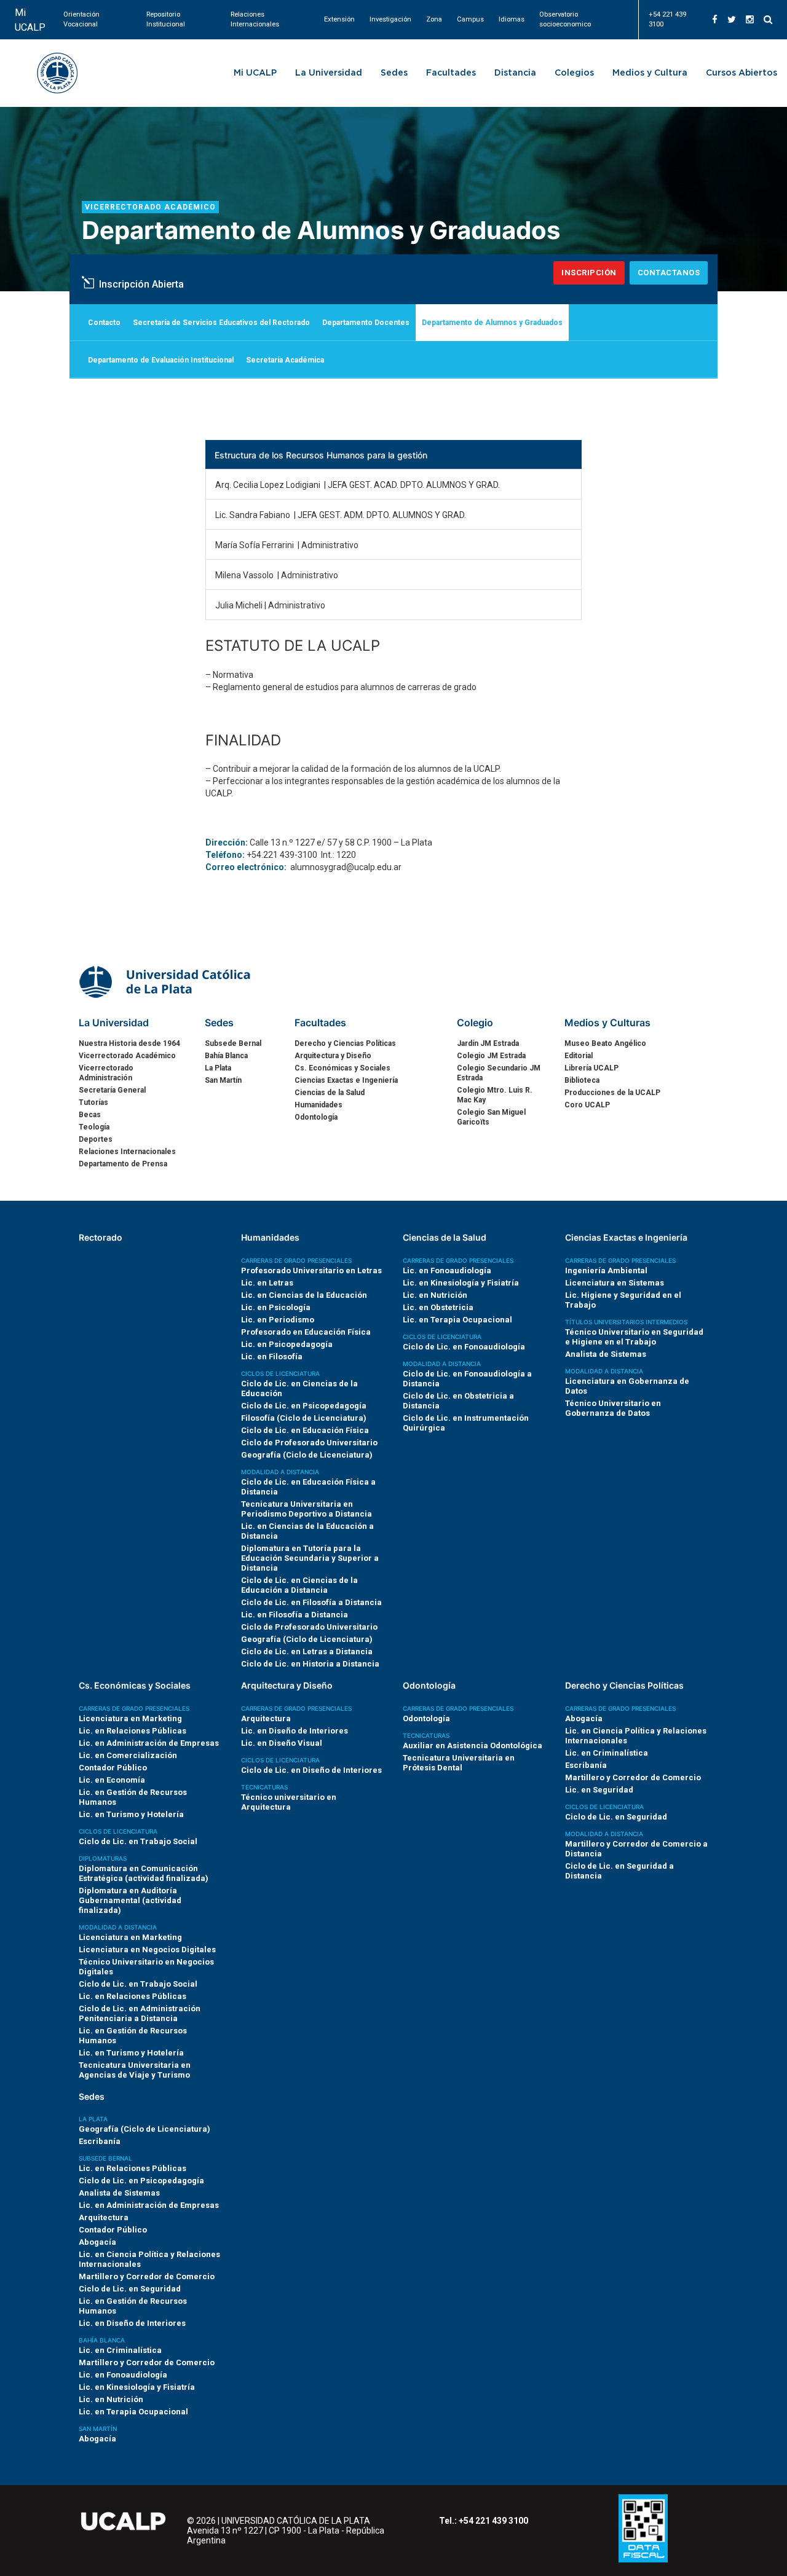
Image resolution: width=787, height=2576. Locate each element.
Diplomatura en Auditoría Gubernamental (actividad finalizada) (130, 1900)
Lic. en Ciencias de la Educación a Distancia (307, 1531)
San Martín (223, 1080)
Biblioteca (582, 1080)
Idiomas (512, 19)
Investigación (390, 19)
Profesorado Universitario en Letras (311, 1270)
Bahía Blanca (226, 1056)
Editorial (579, 1056)
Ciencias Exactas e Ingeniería (346, 1080)
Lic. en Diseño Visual (282, 1743)
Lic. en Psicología (276, 1307)
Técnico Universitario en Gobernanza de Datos (613, 1408)
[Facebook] (715, 20)
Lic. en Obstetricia (438, 1307)
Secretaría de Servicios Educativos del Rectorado (221, 323)
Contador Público (113, 1768)
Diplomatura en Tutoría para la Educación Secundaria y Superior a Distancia (310, 1558)
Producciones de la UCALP (612, 1093)
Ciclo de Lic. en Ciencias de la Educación (299, 1388)
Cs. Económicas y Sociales (342, 1068)
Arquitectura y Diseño (333, 1056)
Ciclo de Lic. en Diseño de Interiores (311, 1770)
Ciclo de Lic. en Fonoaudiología (464, 1347)
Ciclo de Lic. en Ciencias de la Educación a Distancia (299, 1585)
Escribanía (586, 1765)
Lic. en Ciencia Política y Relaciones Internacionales (636, 1736)
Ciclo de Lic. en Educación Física (305, 1430)
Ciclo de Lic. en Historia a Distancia (310, 1664)
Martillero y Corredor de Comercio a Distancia (636, 1849)
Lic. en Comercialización (128, 1755)
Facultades (451, 73)
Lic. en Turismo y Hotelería (131, 1814)
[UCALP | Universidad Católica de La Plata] (166, 981)
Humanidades (318, 1105)
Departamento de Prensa (123, 1164)
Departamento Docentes (366, 323)
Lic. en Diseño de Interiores (295, 1731)
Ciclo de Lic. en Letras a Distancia (307, 1651)
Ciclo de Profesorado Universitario (309, 1443)
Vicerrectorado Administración (106, 1073)
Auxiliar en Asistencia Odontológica (473, 1745)
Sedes (394, 73)
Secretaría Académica (285, 360)
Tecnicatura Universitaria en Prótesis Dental (459, 1763)
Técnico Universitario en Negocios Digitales (146, 1967)
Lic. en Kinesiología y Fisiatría (461, 1283)
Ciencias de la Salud (330, 1093)
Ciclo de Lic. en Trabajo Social (138, 1841)
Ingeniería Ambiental (606, 1270)
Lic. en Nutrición (435, 1295)
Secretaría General (112, 1090)
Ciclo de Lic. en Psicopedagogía (304, 1406)
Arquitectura (266, 1718)
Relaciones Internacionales (255, 19)
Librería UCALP (591, 1068)
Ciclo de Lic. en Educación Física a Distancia (308, 1487)
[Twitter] (732, 20)
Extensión (339, 19)
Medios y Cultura (650, 73)
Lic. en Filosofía (272, 1357)
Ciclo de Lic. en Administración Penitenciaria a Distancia (140, 2013)
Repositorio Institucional (166, 19)
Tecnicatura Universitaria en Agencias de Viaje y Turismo (135, 2070)
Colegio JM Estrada (491, 1056)
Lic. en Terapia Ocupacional (457, 1320)
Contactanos (669, 273)
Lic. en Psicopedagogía (287, 1344)
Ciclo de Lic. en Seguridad (616, 1817)
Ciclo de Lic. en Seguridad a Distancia (619, 1871)
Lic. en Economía (112, 1780)
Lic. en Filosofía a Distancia (295, 1615)
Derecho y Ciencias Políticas (345, 1043)
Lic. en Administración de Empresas (149, 1743)
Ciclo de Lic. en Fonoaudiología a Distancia (467, 1379)
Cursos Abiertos (742, 73)
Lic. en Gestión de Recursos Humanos (133, 1797)
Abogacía (584, 1718)
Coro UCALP (587, 1105)
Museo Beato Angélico (605, 1043)
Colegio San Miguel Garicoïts (491, 1117)
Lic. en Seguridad (599, 1790)
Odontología (316, 1117)
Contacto (104, 323)
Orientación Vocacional (81, 19)
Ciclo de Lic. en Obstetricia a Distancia (458, 1401)
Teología (94, 1127)
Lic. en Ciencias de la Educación (304, 1295)
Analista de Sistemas (606, 1354)
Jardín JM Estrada (488, 1043)
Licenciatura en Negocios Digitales (147, 1950)
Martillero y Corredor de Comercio (633, 1777)
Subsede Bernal (233, 1043)
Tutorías (93, 1102)
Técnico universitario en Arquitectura (289, 1802)
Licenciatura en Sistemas (615, 1283)
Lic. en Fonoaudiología (447, 1270)
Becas (90, 1115)
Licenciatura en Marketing (130, 1718)
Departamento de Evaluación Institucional (161, 360)
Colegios (574, 73)
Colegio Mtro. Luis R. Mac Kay (495, 1095)
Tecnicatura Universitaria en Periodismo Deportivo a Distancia (306, 1509)
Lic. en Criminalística (607, 1753)
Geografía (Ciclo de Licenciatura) (307, 1455)
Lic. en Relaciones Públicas (132, 1731)
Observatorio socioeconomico (565, 19)
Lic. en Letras (267, 1283)
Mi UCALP (30, 20)
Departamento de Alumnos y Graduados (492, 323)
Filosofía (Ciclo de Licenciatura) (304, 1418)
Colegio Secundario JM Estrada (499, 1073)
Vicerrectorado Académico (150, 207)
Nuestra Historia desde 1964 (129, 1043)
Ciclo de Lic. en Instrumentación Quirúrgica (466, 1423)
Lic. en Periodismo (278, 1320)
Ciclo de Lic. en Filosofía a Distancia (311, 1602)
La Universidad (329, 73)
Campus (470, 19)
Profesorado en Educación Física (306, 1332)
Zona (434, 19)
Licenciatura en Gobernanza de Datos (627, 1386)
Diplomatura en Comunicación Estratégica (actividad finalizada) (144, 1873)
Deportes (96, 1139)
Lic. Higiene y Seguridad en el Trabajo (623, 1300)
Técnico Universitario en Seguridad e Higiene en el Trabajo (634, 1337)
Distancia (515, 73)
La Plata (218, 1068)
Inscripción (589, 273)
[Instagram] (750, 20)
